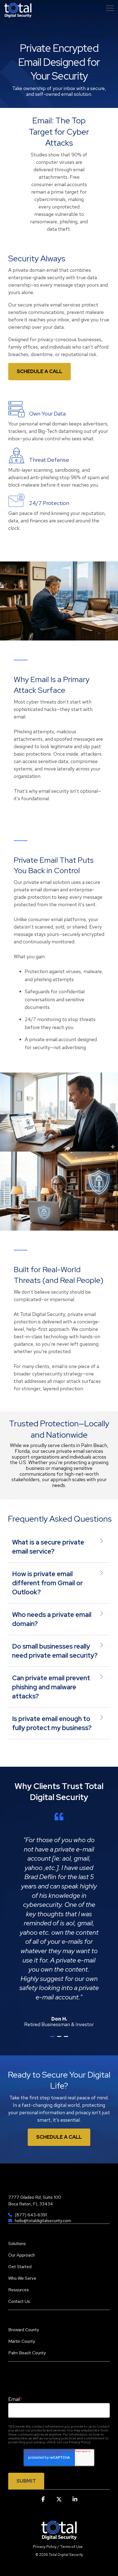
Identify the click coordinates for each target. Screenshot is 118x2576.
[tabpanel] (59, 1920)
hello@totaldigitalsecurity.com (43, 2221)
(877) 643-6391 (31, 2215)
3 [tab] (67, 2039)
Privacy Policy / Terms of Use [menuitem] (58, 2547)
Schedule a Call (40, 371)
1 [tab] (53, 2039)
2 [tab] (60, 2039)
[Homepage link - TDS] (59, 2537)
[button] (110, 8)
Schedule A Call (59, 2137)
